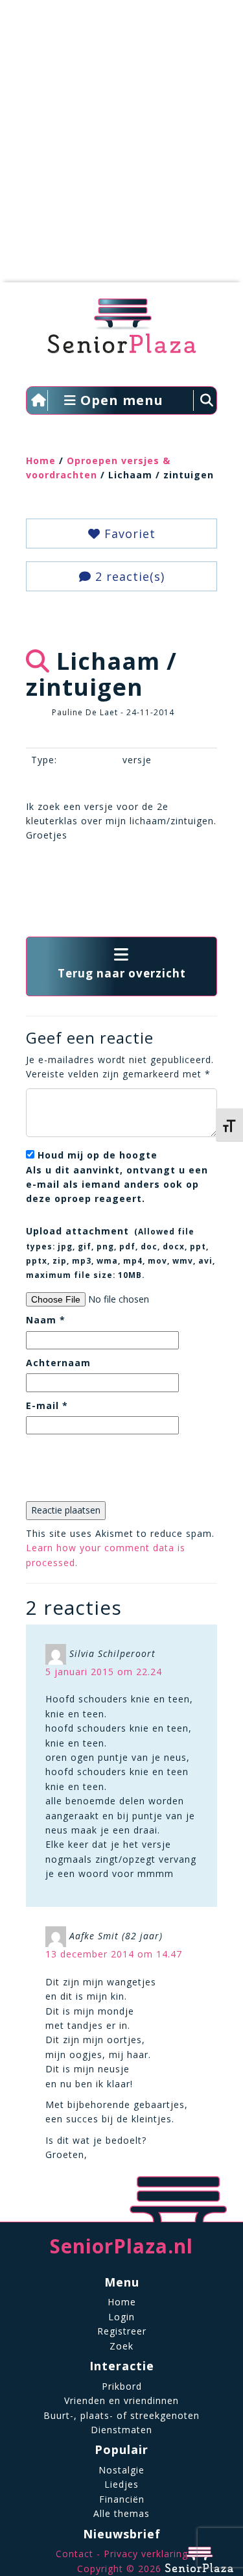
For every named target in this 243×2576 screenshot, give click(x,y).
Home (41, 460)
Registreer (122, 2331)
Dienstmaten (121, 2430)
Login (121, 2317)
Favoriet (128, 534)
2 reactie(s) (128, 576)
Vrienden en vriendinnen (121, 2400)
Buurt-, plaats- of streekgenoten (121, 2415)
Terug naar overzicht (122, 973)
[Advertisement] (121, 148)
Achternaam (58, 1363)
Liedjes (121, 2484)
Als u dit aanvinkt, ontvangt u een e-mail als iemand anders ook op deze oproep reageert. (117, 1177)
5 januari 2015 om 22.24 (104, 1672)
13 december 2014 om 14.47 (114, 1954)
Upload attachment (121, 1252)
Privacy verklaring (146, 2554)
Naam (46, 1320)
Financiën (122, 2499)
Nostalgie (121, 2470)
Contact (75, 2554)
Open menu (120, 400)
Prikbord (122, 2386)
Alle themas (121, 2513)
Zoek (121, 2346)
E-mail (47, 1405)
